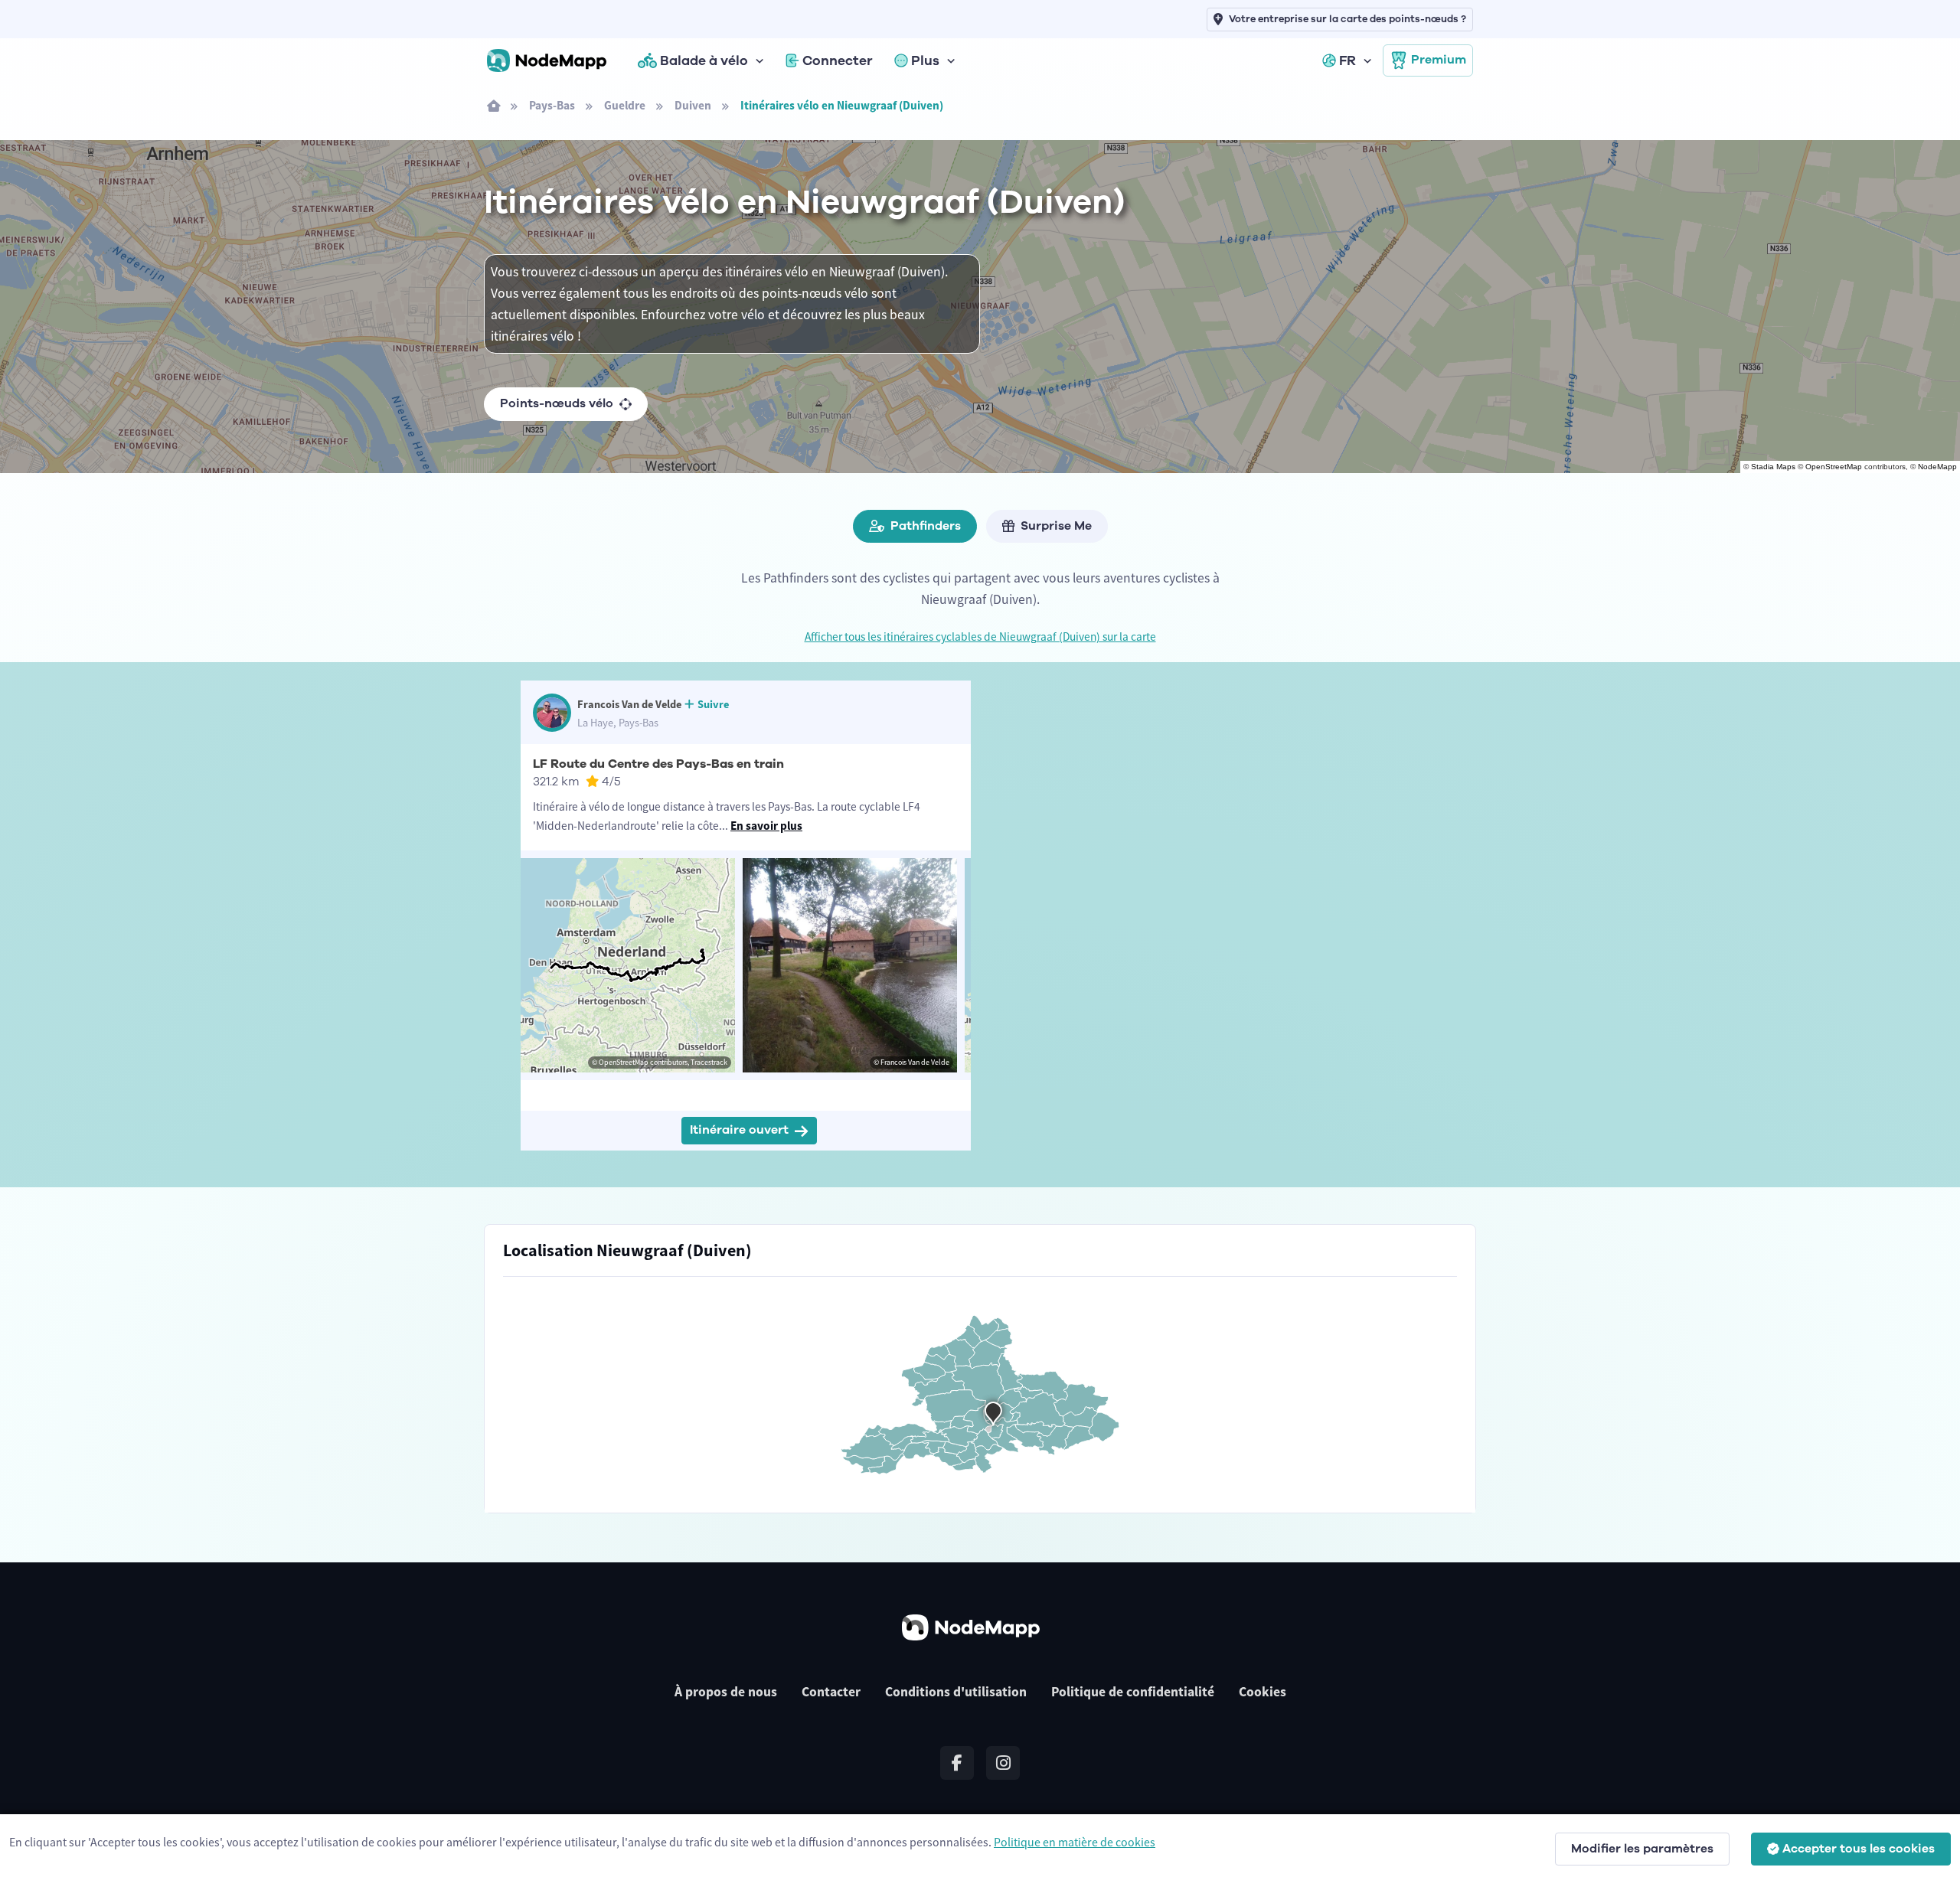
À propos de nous (726, 1692)
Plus (925, 60)
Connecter (838, 60)
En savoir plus (766, 826)
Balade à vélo (704, 60)
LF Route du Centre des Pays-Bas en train (658, 764)
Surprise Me (1056, 526)
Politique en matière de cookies (1075, 1842)
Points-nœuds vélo (557, 403)
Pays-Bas (552, 105)
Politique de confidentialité (1133, 1692)
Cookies (1263, 1692)
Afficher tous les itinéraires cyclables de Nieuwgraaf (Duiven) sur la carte (980, 637)
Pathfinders (926, 526)
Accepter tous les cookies (1859, 1849)
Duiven (693, 105)
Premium (1439, 60)
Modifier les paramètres (1642, 1849)
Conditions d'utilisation (956, 1692)
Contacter (831, 1692)
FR (1347, 60)
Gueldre (625, 105)
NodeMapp (1937, 467)
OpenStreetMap (1834, 467)
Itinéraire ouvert (739, 1130)
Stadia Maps (1773, 467)
